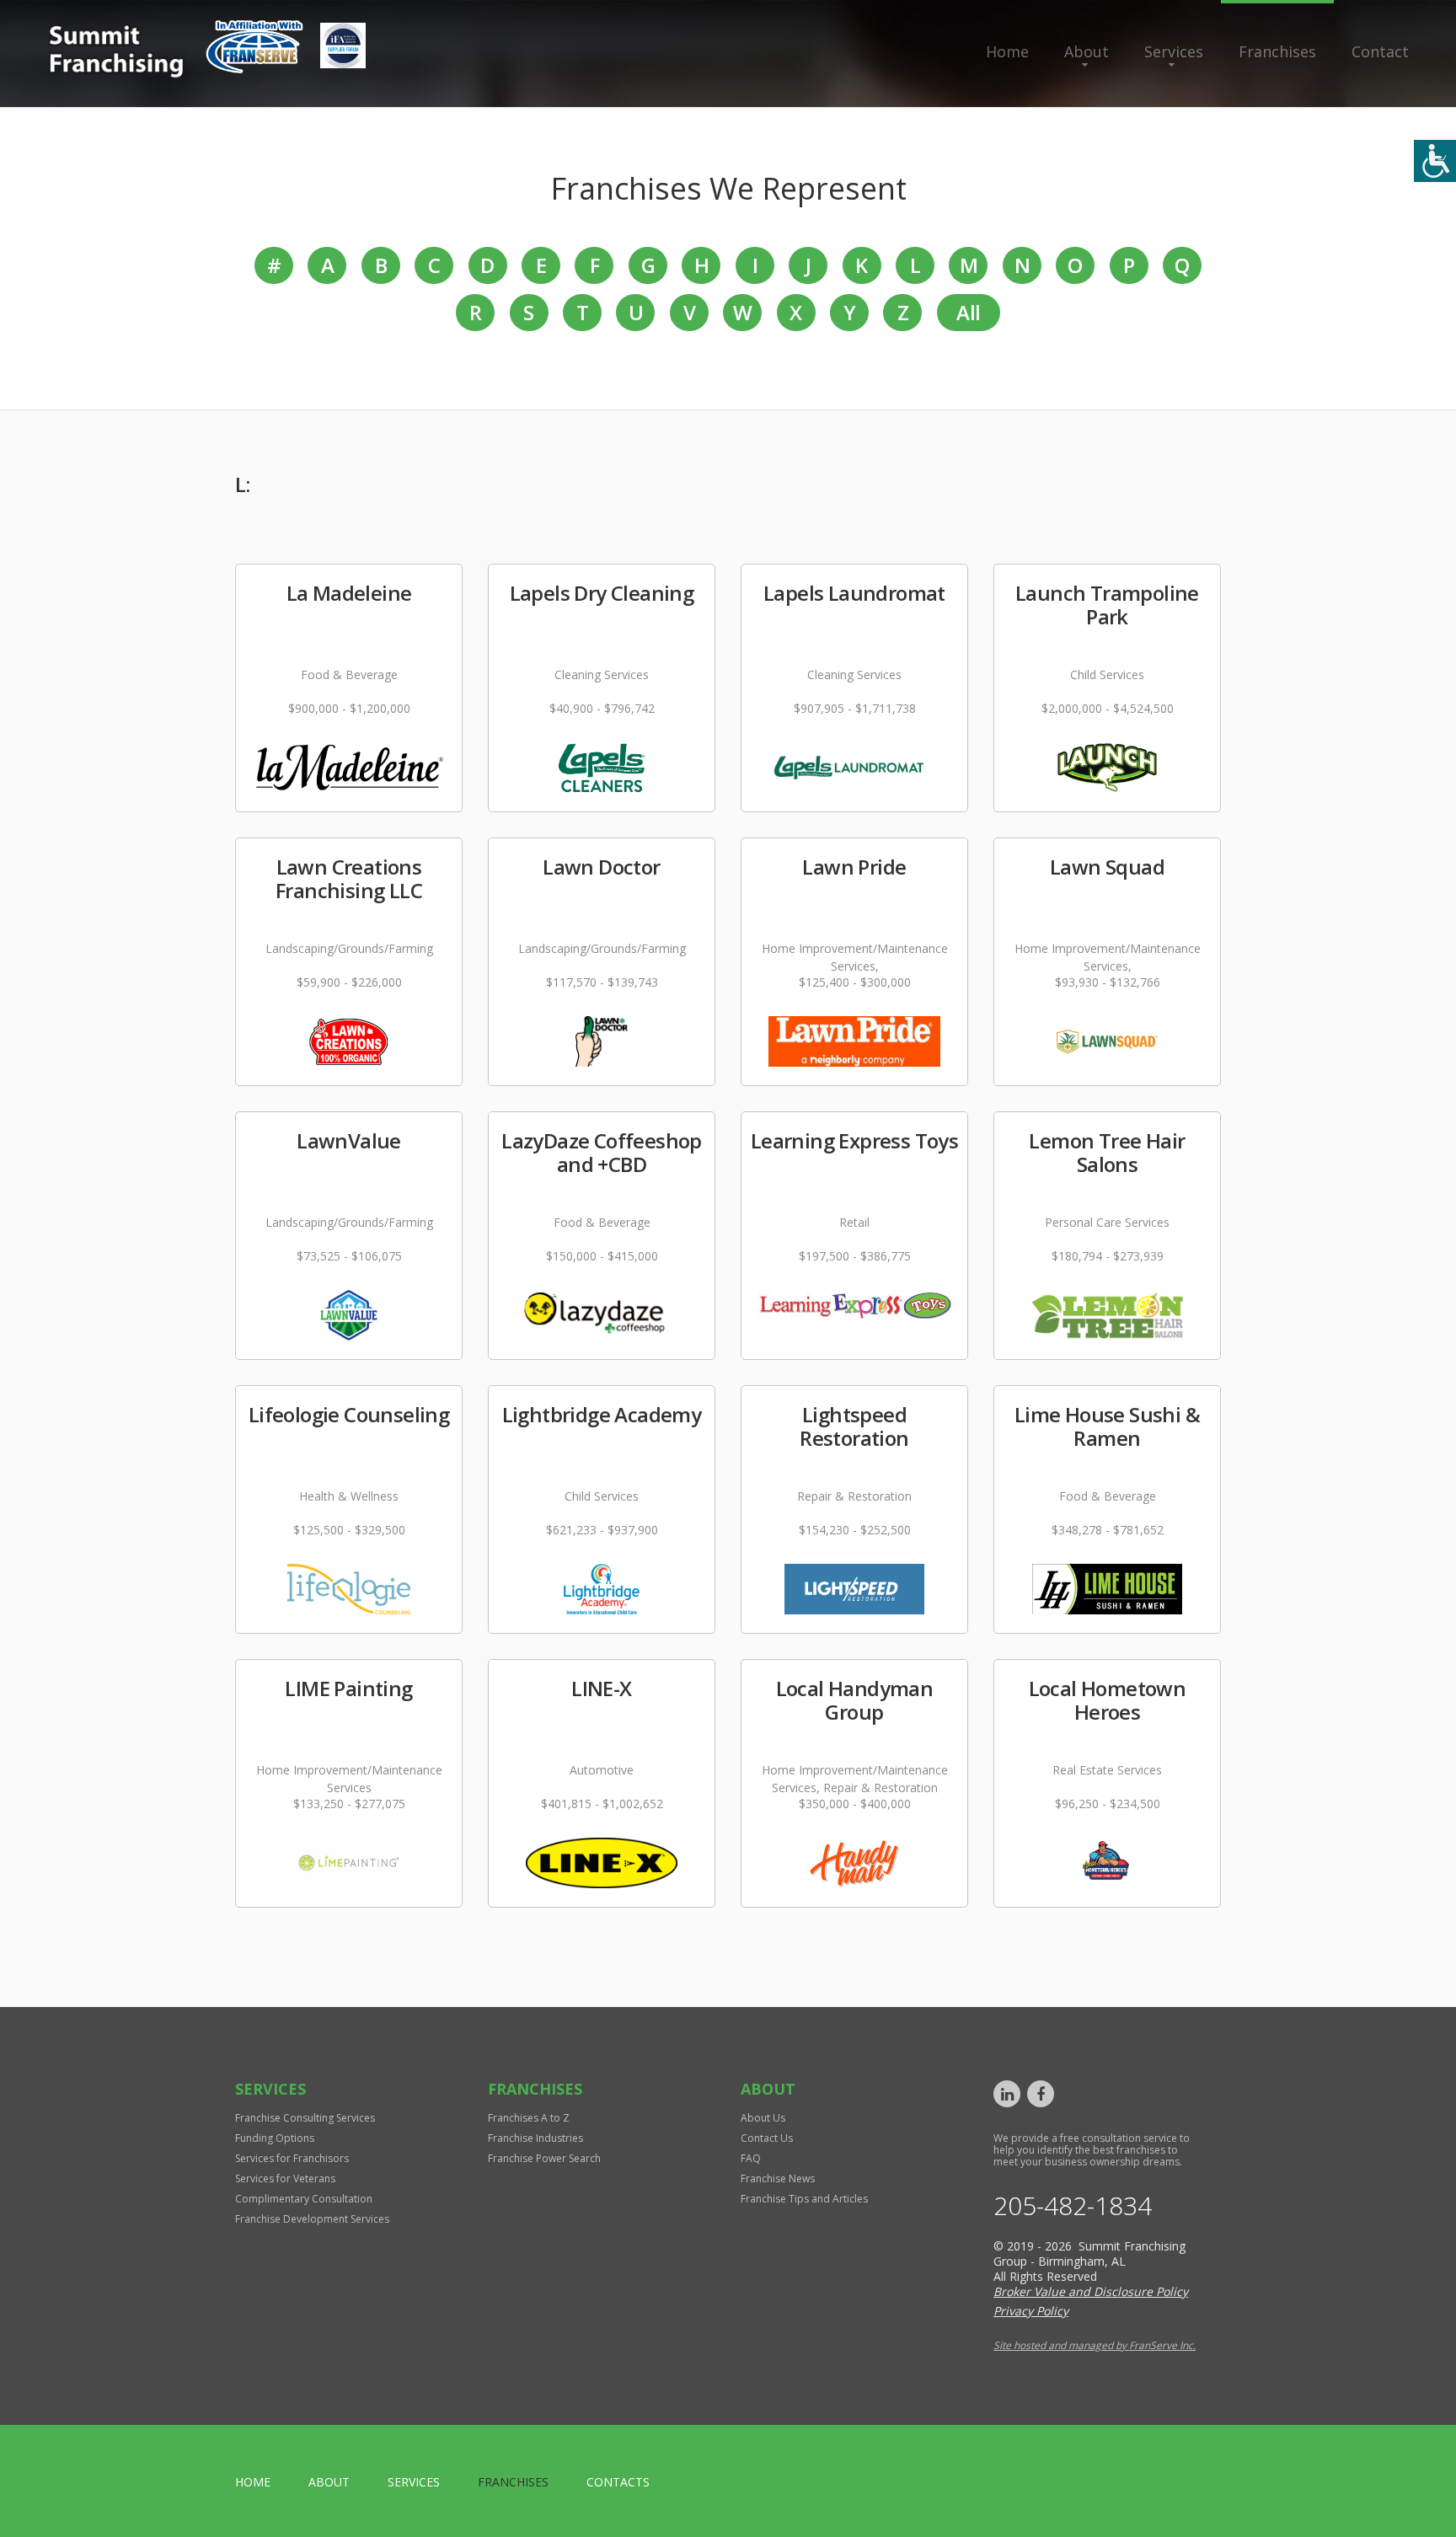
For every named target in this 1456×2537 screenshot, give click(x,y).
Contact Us (767, 2138)
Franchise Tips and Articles (804, 2199)
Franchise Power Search (544, 2158)
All (968, 312)
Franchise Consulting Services (305, 2118)
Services (1174, 51)
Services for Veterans (285, 2178)
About (1087, 51)
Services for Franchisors (292, 2158)
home (253, 2482)
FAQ (751, 2158)
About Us (763, 2118)
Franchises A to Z (529, 2118)
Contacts (618, 2482)
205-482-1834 (1073, 2206)
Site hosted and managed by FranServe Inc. (1095, 2345)
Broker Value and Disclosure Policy (1091, 2291)
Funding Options (275, 2138)
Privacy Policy (1031, 2311)
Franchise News (778, 2178)
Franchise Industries (535, 2138)
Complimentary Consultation (304, 2199)
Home (1007, 51)
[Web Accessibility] (1435, 161)
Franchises (1277, 51)
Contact (1380, 51)
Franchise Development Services (312, 2219)
